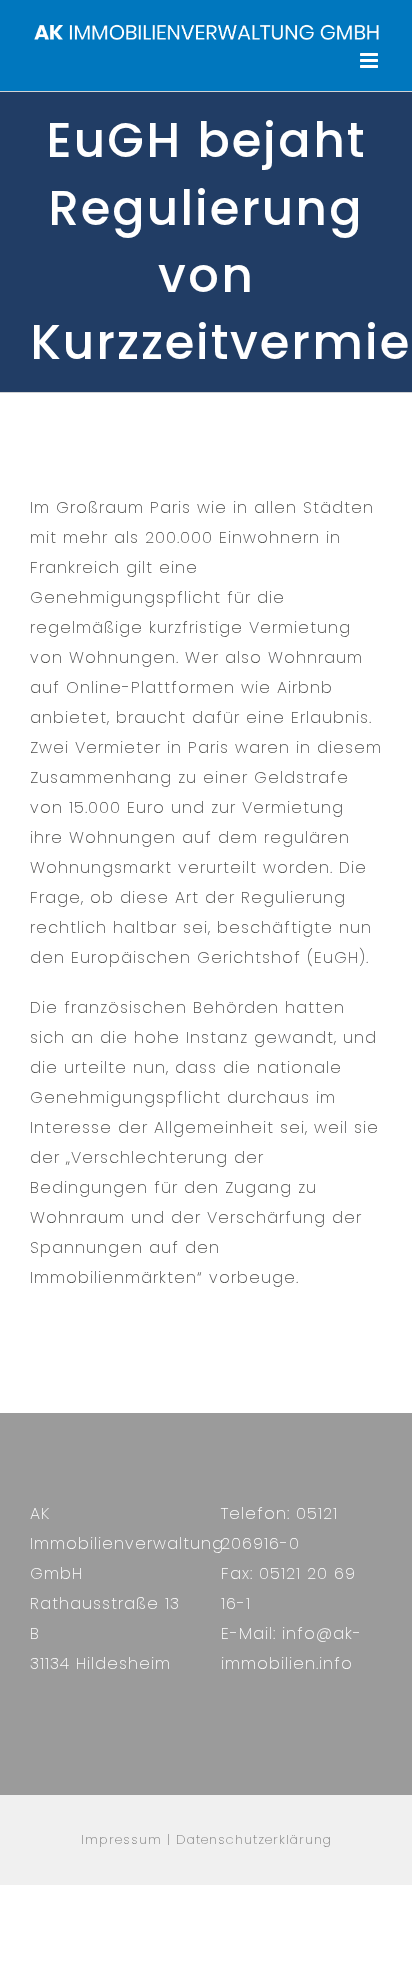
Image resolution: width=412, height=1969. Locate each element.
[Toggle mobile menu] (371, 60)
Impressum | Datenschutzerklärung (206, 1839)
